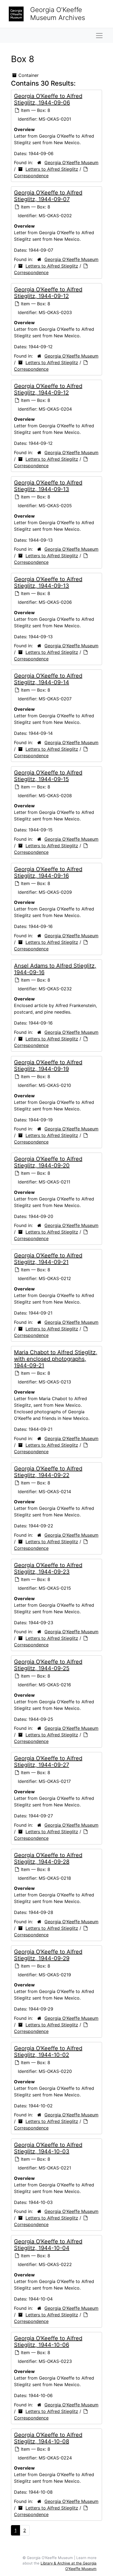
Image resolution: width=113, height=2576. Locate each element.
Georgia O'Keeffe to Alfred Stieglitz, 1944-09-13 (48, 486)
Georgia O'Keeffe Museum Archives (58, 14)
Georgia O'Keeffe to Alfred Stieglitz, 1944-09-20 (48, 1162)
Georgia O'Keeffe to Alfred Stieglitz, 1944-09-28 (48, 1858)
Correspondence (31, 176)
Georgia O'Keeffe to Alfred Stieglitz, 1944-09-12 (48, 293)
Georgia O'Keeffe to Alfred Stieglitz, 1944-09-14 (48, 679)
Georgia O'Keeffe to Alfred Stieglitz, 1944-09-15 (48, 776)
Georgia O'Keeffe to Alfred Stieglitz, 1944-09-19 (48, 1066)
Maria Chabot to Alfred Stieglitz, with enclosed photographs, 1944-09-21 (56, 1359)
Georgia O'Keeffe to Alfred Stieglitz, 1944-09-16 (48, 872)
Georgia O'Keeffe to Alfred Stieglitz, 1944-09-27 (48, 1762)
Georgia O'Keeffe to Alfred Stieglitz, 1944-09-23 (48, 1568)
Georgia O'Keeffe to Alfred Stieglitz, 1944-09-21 (48, 1259)
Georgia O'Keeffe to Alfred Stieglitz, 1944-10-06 (48, 2342)
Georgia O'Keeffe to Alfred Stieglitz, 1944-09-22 (48, 1472)
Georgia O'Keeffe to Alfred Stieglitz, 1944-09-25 (48, 1665)
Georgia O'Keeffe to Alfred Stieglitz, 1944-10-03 (48, 2148)
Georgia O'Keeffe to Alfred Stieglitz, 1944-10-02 (48, 2052)
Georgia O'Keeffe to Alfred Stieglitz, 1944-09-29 (48, 1955)
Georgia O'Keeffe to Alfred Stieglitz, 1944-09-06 (48, 99)
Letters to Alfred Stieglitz (52, 169)
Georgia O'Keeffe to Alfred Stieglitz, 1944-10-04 (48, 2245)
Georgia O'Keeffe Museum (71, 163)
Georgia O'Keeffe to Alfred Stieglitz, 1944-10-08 (48, 2438)
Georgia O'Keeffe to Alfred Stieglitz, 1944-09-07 (48, 196)
